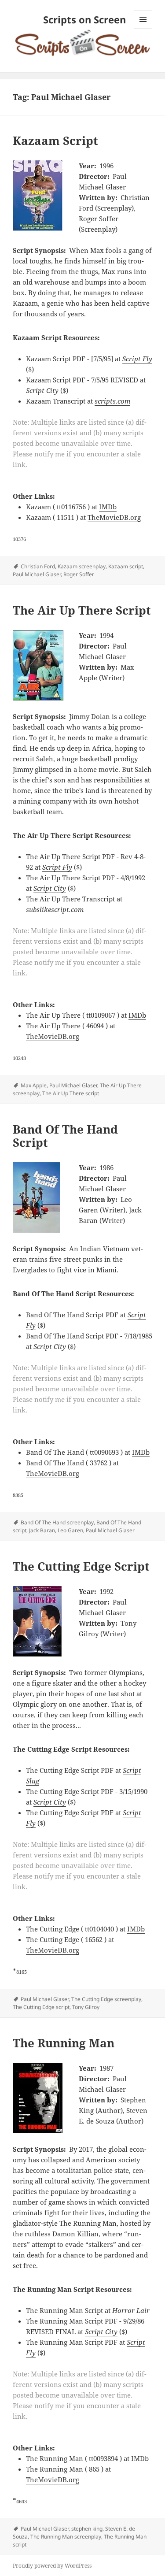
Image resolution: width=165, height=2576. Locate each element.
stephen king (87, 2529)
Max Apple (34, 1085)
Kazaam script (126, 566)
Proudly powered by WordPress (52, 2566)
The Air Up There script (71, 1093)
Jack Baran (42, 1530)
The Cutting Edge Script (81, 1566)
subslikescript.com (55, 909)
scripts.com (112, 401)
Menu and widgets (143, 28)
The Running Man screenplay (66, 2537)
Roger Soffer (79, 574)
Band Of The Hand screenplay (57, 1522)
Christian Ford (38, 566)
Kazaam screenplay (82, 566)
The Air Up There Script (82, 610)
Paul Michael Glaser (37, 574)
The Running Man (64, 2043)
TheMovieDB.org (114, 517)
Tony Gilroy (86, 2007)
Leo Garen (70, 1530)
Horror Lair (131, 2310)
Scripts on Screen (84, 19)
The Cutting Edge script (41, 2007)
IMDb (108, 507)
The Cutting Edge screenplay (106, 1999)
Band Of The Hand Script (65, 1136)
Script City (42, 390)
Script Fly (137, 359)
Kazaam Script (55, 141)
